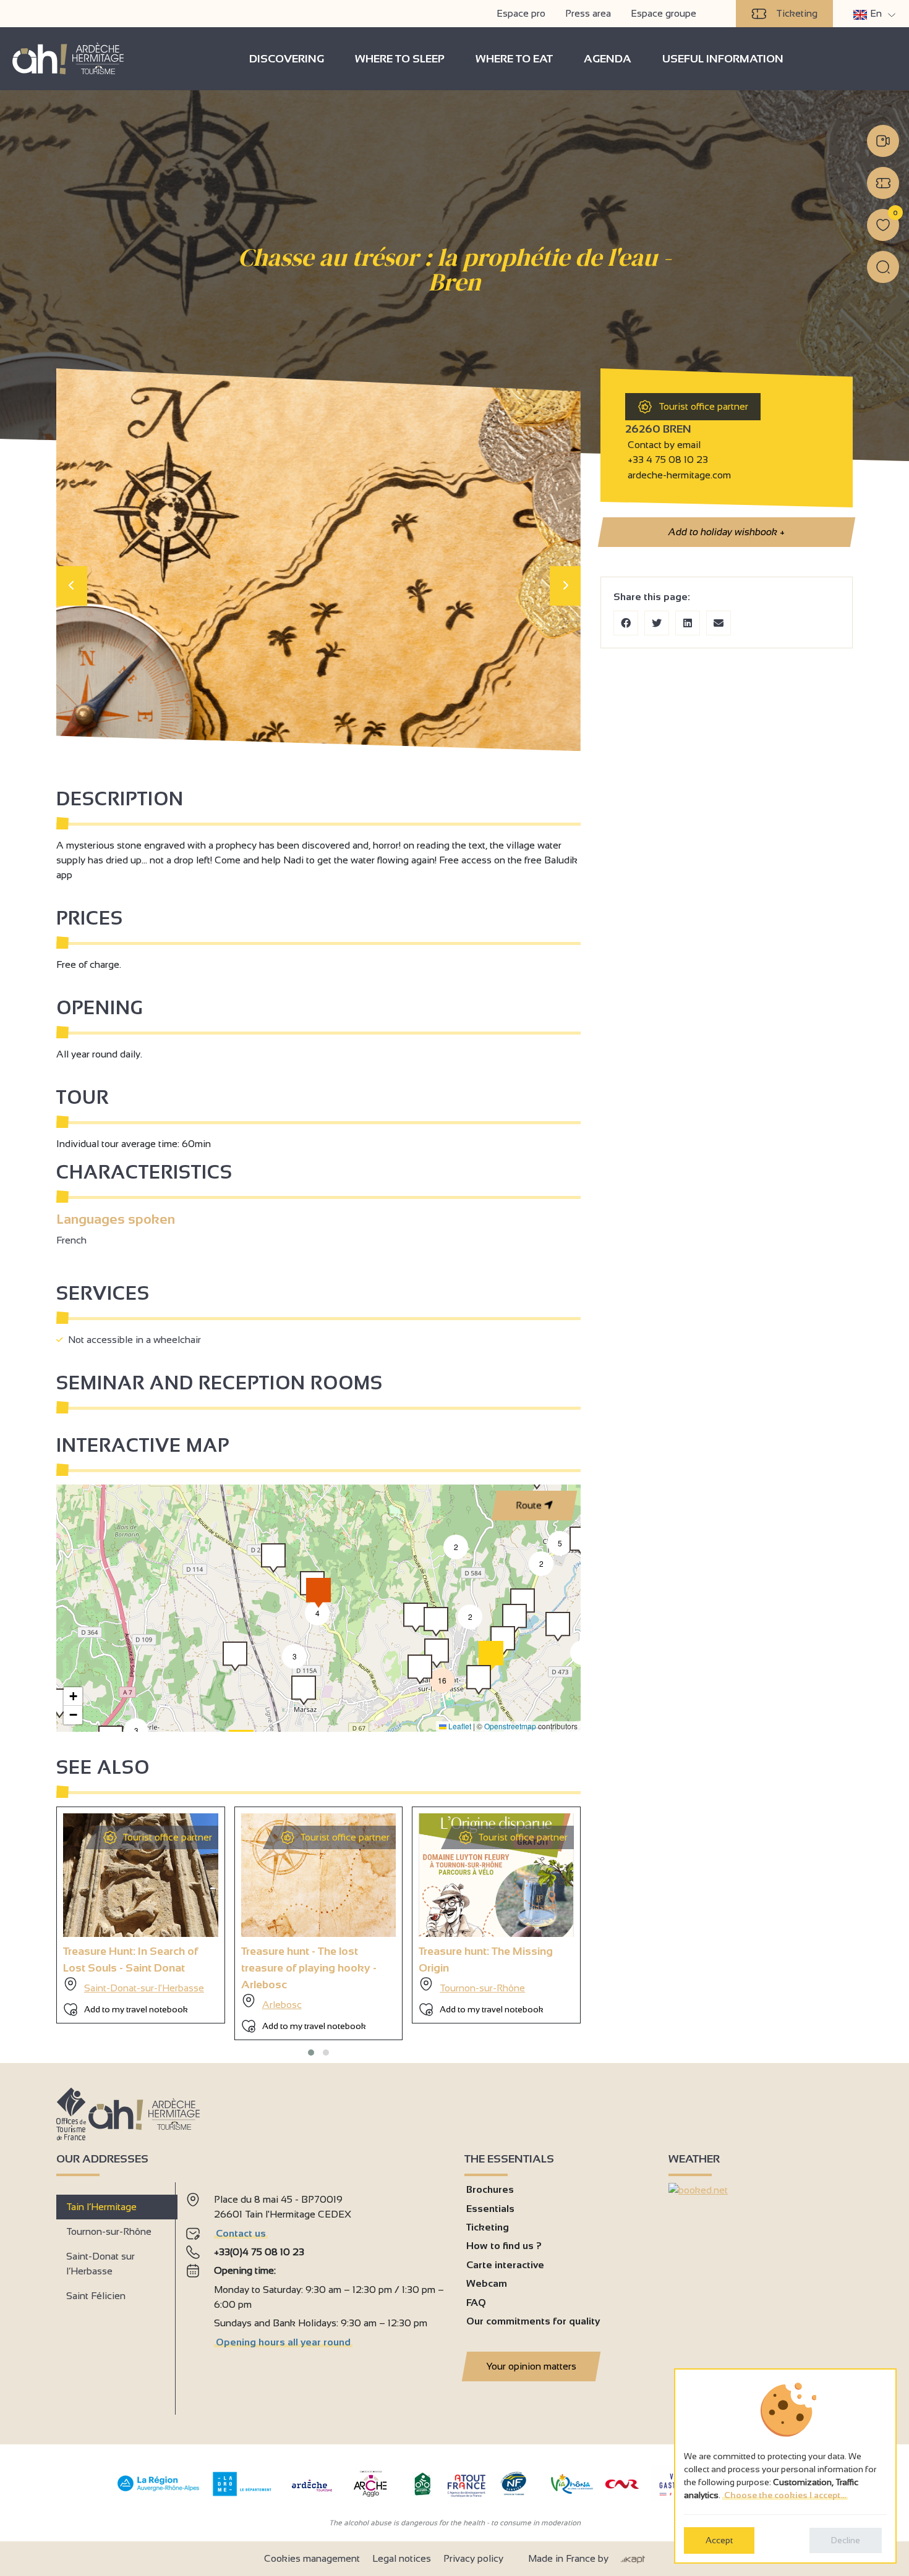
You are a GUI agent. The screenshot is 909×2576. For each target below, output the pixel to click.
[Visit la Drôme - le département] (242, 2493)
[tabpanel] (315, 2294)
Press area (588, 13)
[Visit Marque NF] (513, 2492)
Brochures (490, 2189)
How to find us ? (504, 2246)
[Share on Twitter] (657, 623)
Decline (846, 2540)
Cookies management (312, 2558)
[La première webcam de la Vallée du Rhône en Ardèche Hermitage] (883, 141)
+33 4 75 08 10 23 (668, 460)
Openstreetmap (510, 1726)
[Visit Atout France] (466, 2485)
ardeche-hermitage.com (678, 475)
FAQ (476, 2303)
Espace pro (521, 13)
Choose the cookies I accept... (785, 2495)
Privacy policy (473, 2558)
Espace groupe (664, 13)
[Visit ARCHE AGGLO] (370, 2498)
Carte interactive (505, 2265)
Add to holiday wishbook (726, 532)
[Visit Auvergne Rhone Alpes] (159, 2492)
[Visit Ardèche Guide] (312, 2493)
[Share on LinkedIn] (688, 623)
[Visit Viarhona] (572, 2490)
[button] (136, 1731)
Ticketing (797, 13)
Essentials (490, 2209)
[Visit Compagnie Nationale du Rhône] (622, 2485)
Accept (719, 2540)
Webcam (487, 2283)
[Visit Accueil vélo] (422, 2493)
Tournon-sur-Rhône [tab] (109, 2231)
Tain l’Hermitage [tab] (101, 2207)
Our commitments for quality (533, 2321)
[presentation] (72, 586)
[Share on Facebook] (626, 623)
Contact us (241, 2233)
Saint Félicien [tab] (96, 2296)
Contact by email (663, 445)
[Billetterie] (883, 183)
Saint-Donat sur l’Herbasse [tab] (100, 2264)
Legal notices (402, 2558)
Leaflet (459, 1726)
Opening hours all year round (283, 2342)
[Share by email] (719, 623)
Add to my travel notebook (136, 2009)
